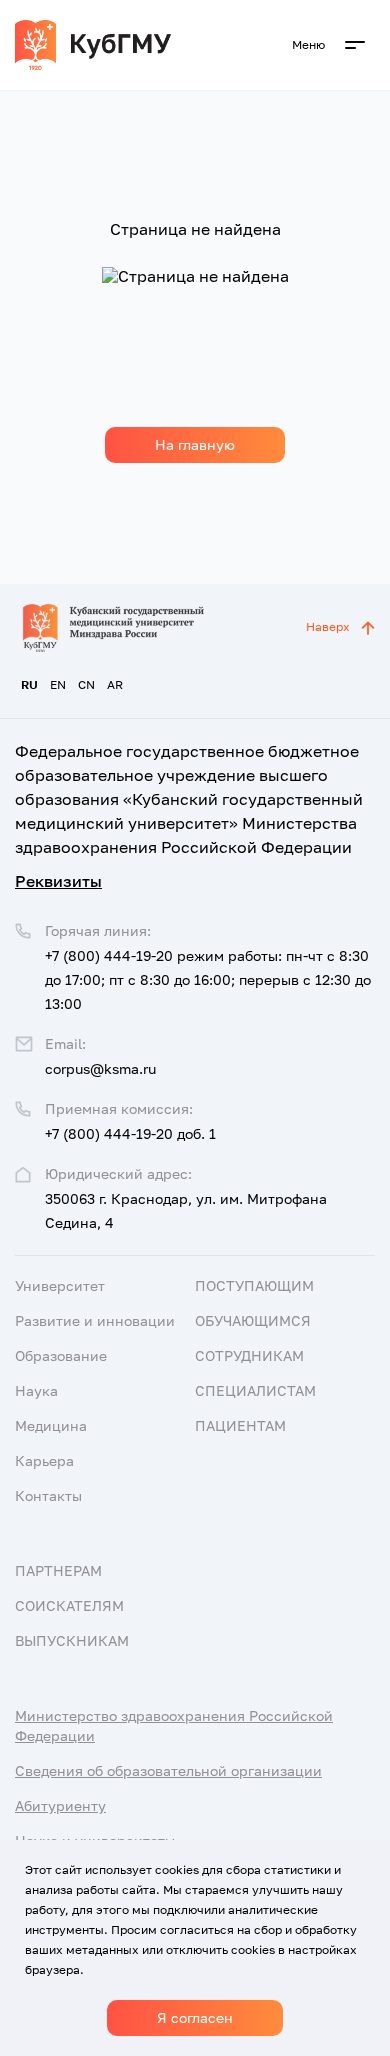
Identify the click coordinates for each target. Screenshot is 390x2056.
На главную (195, 444)
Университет (60, 1285)
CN (86, 684)
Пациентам (240, 1425)
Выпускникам (72, 1640)
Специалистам (255, 1390)
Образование (61, 1355)
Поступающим (254, 1285)
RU (29, 684)
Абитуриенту (60, 1805)
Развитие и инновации (95, 1320)
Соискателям (69, 1605)
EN (58, 684)
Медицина (51, 1425)
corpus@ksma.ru (100, 1068)
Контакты (48, 1495)
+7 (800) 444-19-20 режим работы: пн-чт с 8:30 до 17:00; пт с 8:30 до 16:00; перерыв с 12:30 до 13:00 (208, 979)
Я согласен (195, 2017)
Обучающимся (253, 1320)
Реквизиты (58, 881)
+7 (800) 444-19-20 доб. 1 (130, 1133)
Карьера (44, 1460)
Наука (36, 1390)
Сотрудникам (249, 1355)
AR (115, 684)
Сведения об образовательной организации (168, 1770)
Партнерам (58, 1570)
